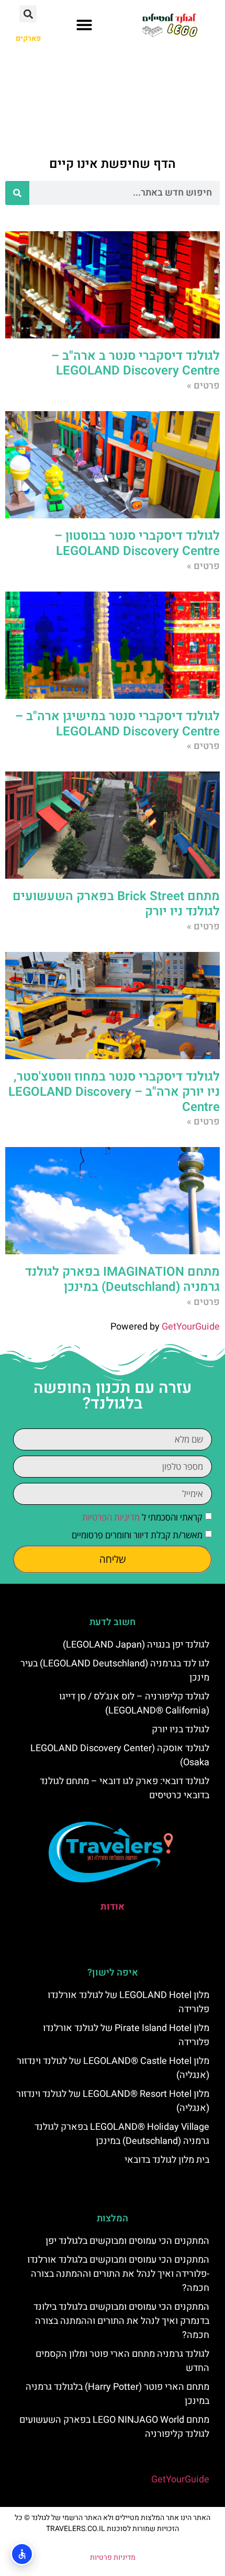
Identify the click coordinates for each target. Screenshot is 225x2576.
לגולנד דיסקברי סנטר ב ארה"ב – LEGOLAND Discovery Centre (136, 364)
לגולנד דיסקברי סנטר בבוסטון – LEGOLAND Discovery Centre (137, 543)
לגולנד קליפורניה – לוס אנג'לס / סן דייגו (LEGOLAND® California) (134, 1704)
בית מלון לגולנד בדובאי (167, 2160)
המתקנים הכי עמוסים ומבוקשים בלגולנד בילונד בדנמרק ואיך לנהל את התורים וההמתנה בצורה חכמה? (121, 2321)
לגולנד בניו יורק (181, 1729)
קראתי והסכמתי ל (142, 1517)
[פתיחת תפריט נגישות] (22, 2554)
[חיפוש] (17, 193)
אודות (113, 1907)
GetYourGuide (191, 1327)
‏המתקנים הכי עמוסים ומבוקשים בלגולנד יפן (127, 2241)
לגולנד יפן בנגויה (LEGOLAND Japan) (136, 1645)
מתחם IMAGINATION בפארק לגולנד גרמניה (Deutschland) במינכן (122, 1279)
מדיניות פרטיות (113, 2557)
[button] (84, 25)
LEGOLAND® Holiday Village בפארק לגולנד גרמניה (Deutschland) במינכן (122, 2134)
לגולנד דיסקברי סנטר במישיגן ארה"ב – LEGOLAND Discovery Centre (117, 724)
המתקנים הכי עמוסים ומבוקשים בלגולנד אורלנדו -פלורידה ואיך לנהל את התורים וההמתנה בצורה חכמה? (118, 2274)
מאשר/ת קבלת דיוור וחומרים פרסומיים (137, 1535)
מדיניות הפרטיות (111, 1517)
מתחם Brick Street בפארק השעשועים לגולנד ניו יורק (116, 904)
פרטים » (203, 386)
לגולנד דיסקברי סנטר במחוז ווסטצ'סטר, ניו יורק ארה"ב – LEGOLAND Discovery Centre (114, 1092)
